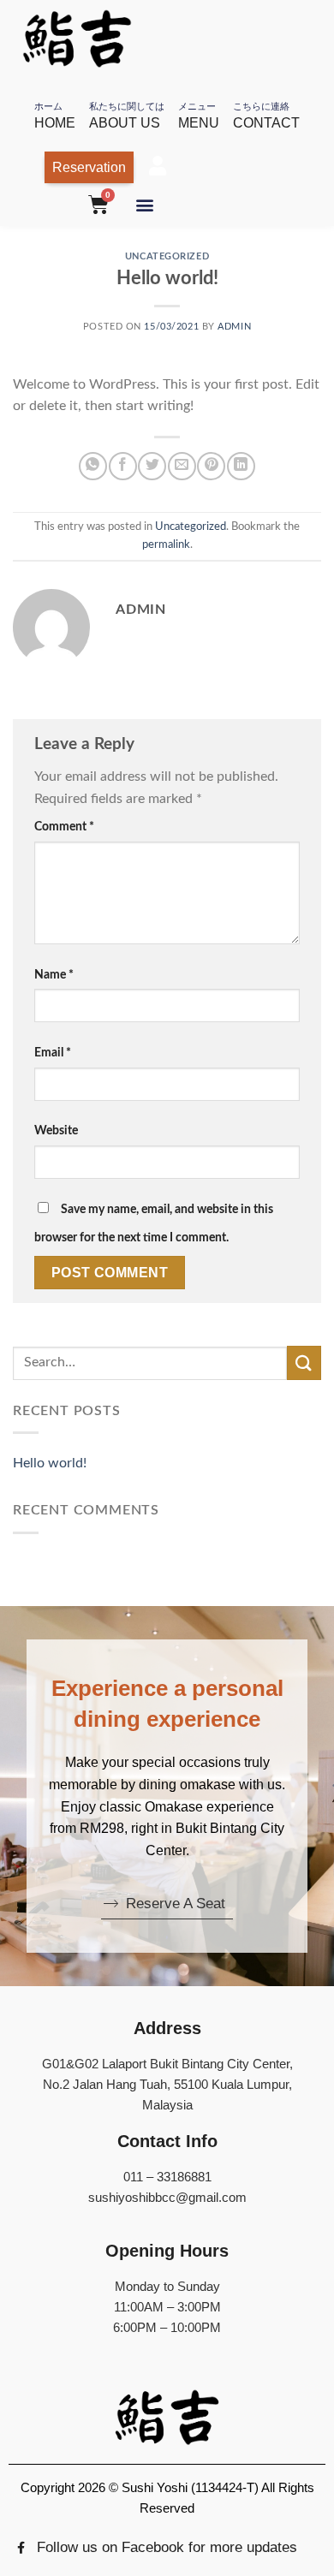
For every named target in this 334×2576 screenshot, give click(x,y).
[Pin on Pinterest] (211, 466)
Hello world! (50, 1463)
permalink (166, 544)
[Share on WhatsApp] (93, 466)
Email (53, 1053)
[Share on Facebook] (123, 466)
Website (56, 1130)
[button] (144, 204)
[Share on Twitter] (152, 466)
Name (54, 975)
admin (234, 327)
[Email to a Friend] (182, 466)
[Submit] (304, 1362)
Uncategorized (167, 256)
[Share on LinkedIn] (241, 466)
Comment (64, 827)
